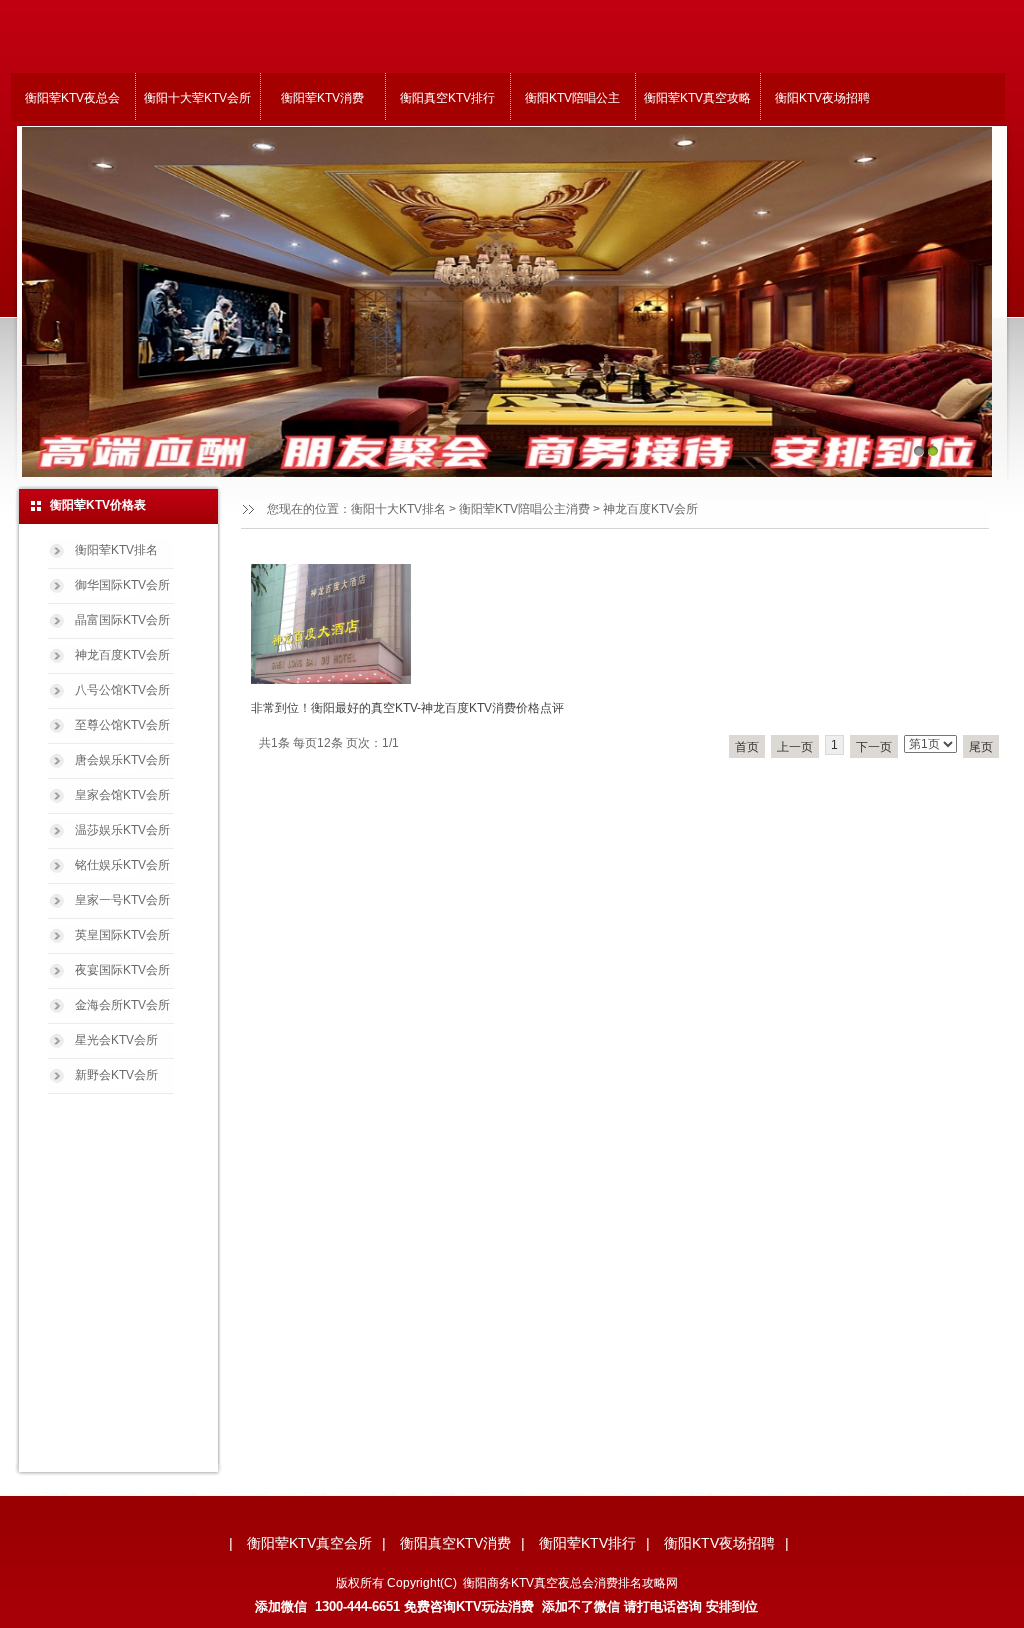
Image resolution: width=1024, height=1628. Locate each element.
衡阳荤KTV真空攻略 (697, 98)
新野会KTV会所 (116, 1075)
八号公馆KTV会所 (122, 690)
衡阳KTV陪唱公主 (572, 98)
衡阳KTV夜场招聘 (822, 98)
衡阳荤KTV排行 (587, 1543)
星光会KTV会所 (116, 1040)
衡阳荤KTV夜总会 (72, 98)
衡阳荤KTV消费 (322, 98)
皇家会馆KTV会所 (122, 795)
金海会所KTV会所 (122, 1005)
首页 (747, 747)
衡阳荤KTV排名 (116, 550)
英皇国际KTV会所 (122, 935)
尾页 (981, 747)
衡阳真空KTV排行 (447, 98)
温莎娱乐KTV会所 (122, 830)
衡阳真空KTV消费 (455, 1543)
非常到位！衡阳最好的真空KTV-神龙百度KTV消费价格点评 (407, 708)
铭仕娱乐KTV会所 (122, 865)
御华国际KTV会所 (122, 585)
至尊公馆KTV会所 (122, 725)
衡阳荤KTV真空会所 (309, 1543)
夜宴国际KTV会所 (122, 970)
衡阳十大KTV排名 (398, 509)
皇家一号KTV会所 (122, 900)
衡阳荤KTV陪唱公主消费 (524, 509)
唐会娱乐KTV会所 (122, 760)
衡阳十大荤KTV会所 (197, 98)
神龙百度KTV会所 (122, 655)
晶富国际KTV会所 (122, 620)
